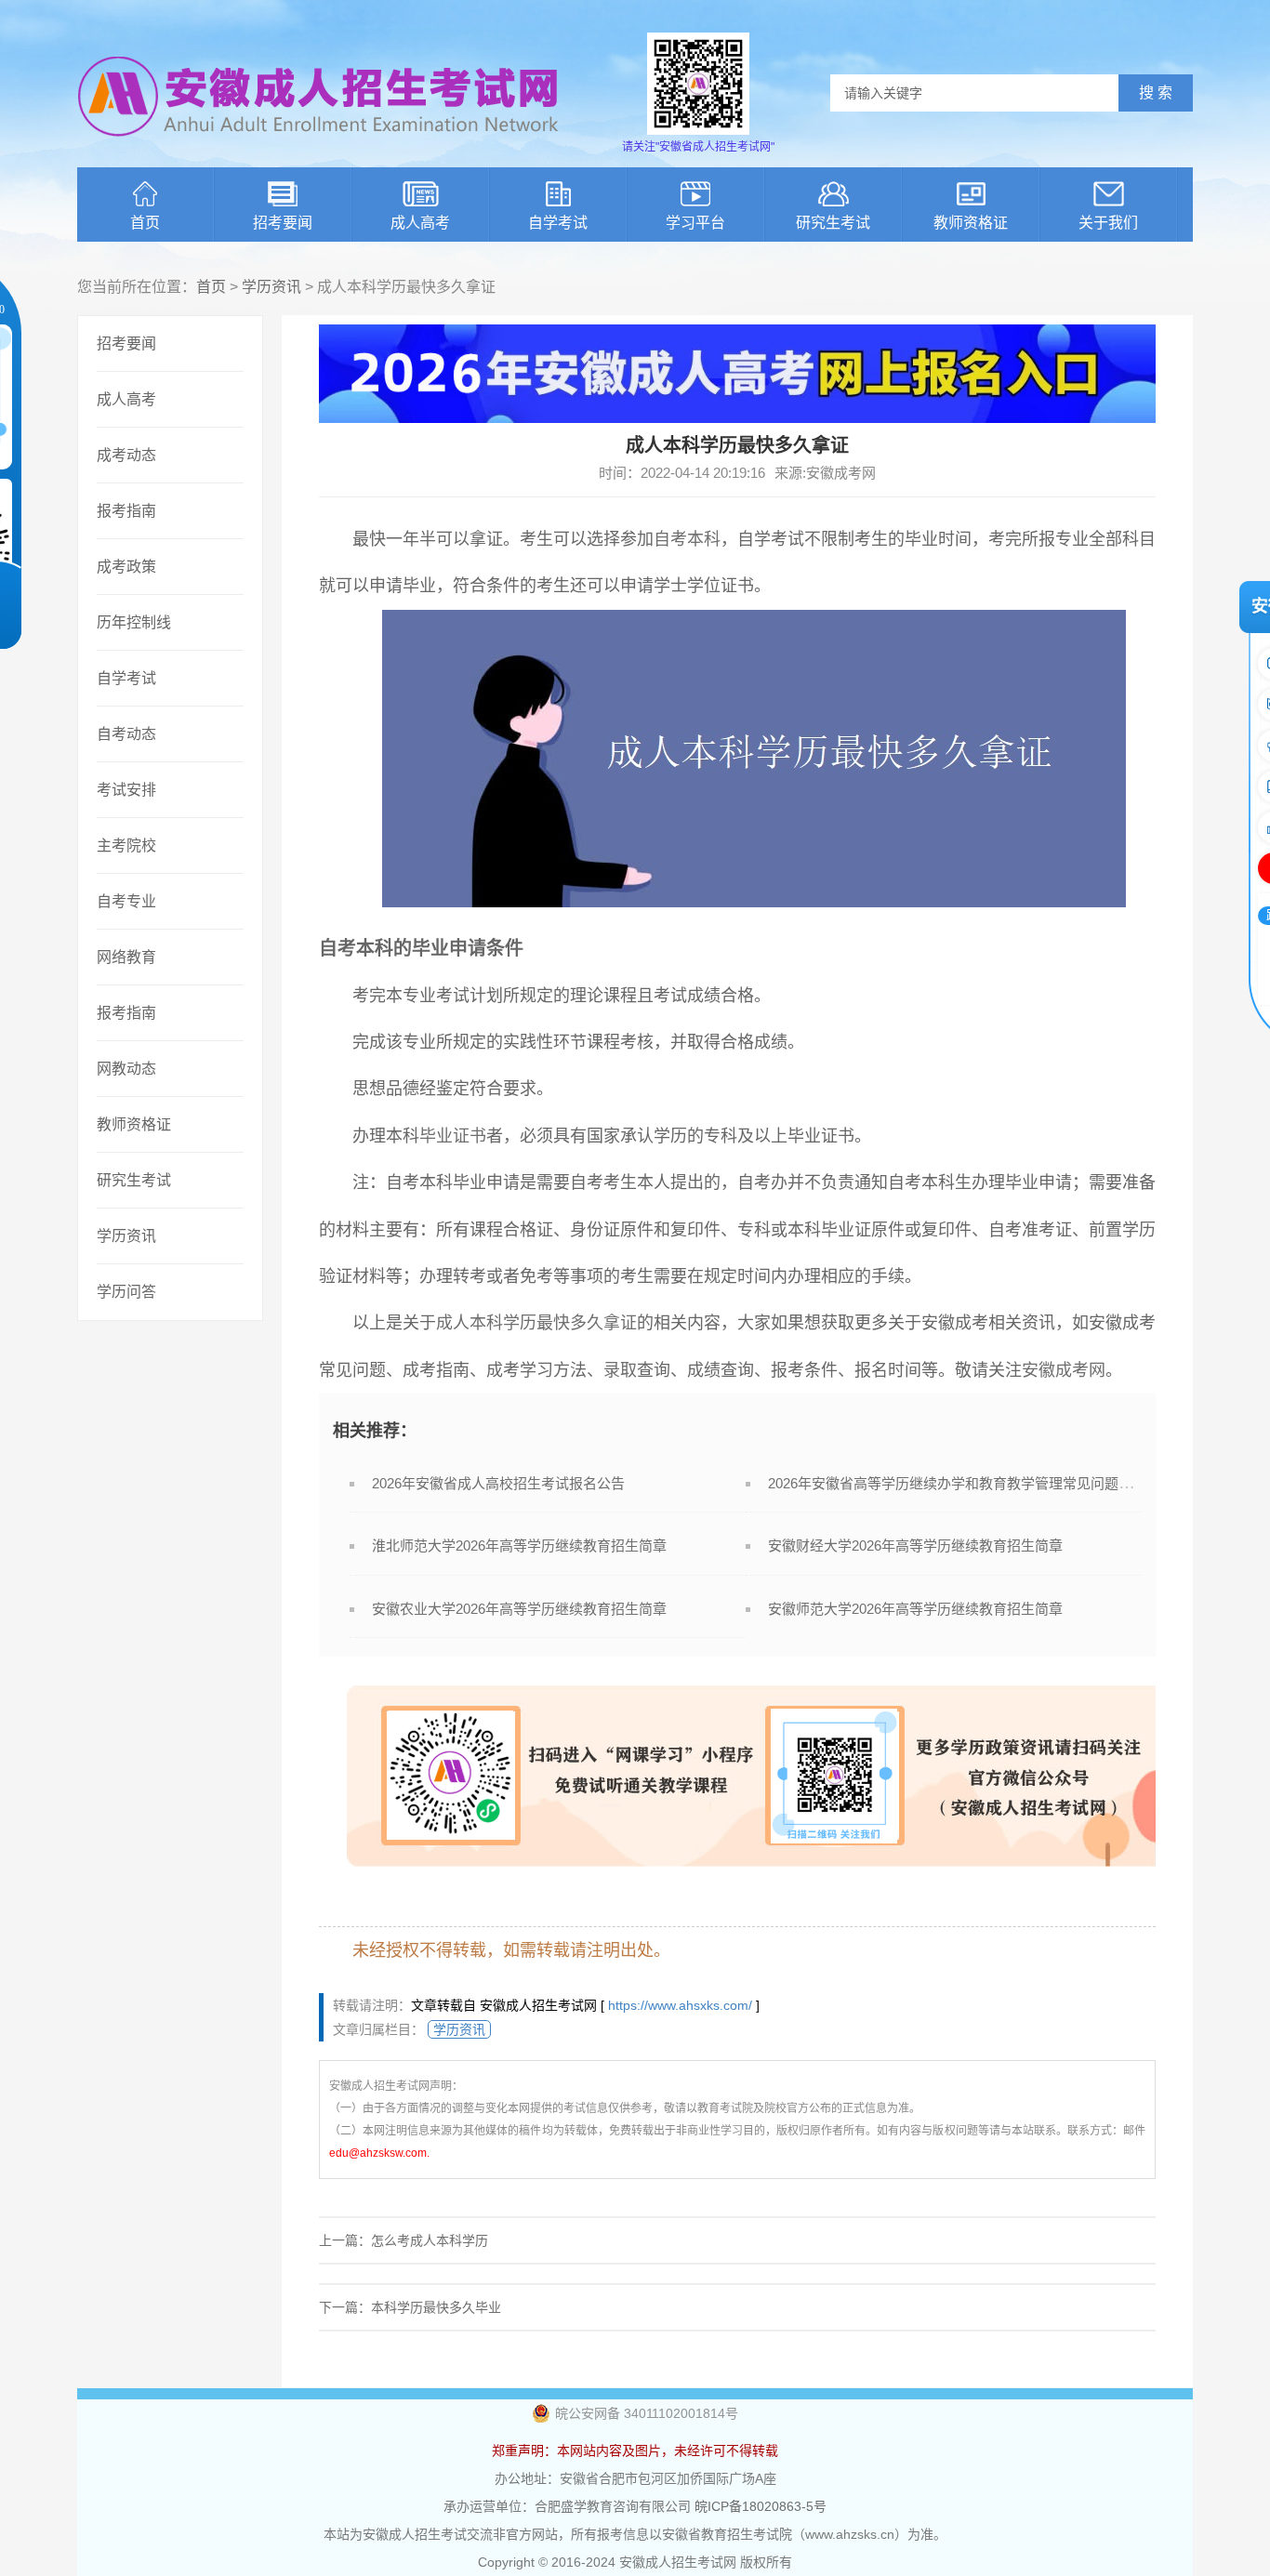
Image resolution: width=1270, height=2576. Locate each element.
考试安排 (126, 790)
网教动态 (126, 1069)
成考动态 (126, 455)
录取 (620, 1370)
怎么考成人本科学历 (430, 2240)
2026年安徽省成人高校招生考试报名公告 (498, 1483)
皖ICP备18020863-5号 (761, 2506)
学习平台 (695, 223)
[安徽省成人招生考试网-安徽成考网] (319, 149)
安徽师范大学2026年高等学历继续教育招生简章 (915, 1609)
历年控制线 (134, 622)
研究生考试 (833, 223)
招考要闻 (283, 223)
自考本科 (687, 539)
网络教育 (126, 957)
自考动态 (126, 734)
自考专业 (126, 901)
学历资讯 (271, 287)
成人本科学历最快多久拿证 (536, 1323)
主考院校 (126, 845)
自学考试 (558, 223)
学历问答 (126, 1292)
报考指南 (126, 511)
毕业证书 (453, 1136)
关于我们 (1108, 223)
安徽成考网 (1064, 1370)
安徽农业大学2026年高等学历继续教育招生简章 (519, 1609)
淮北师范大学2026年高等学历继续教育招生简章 (519, 1546)
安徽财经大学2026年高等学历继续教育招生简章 (915, 1546)
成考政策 (126, 567)
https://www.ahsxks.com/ (680, 2005)
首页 (145, 223)
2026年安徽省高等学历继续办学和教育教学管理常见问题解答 (957, 1483)
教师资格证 (971, 223)
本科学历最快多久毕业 (436, 2307)
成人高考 (420, 223)
